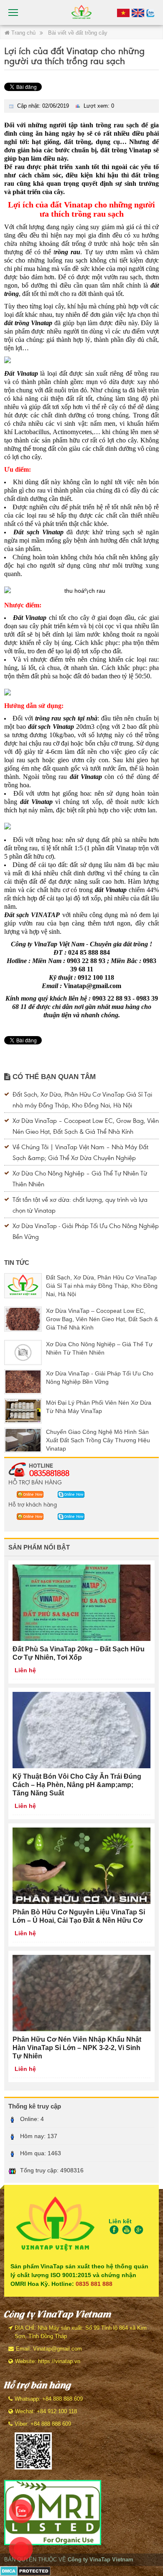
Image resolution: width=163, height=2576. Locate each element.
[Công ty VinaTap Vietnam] (81, 12)
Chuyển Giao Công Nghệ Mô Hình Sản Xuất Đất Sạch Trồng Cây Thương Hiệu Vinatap (98, 1440)
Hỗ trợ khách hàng (33, 1504)
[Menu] (14, 13)
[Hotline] (123, 13)
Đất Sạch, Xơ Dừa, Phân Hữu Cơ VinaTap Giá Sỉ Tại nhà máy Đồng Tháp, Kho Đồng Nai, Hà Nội (102, 1286)
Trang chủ (23, 33)
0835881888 (49, 1473)
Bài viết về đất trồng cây (78, 33)
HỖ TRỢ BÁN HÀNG (35, 1482)
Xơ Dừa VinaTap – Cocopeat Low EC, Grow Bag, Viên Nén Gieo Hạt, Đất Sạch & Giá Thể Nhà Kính (102, 1319)
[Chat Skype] (28, 1494)
